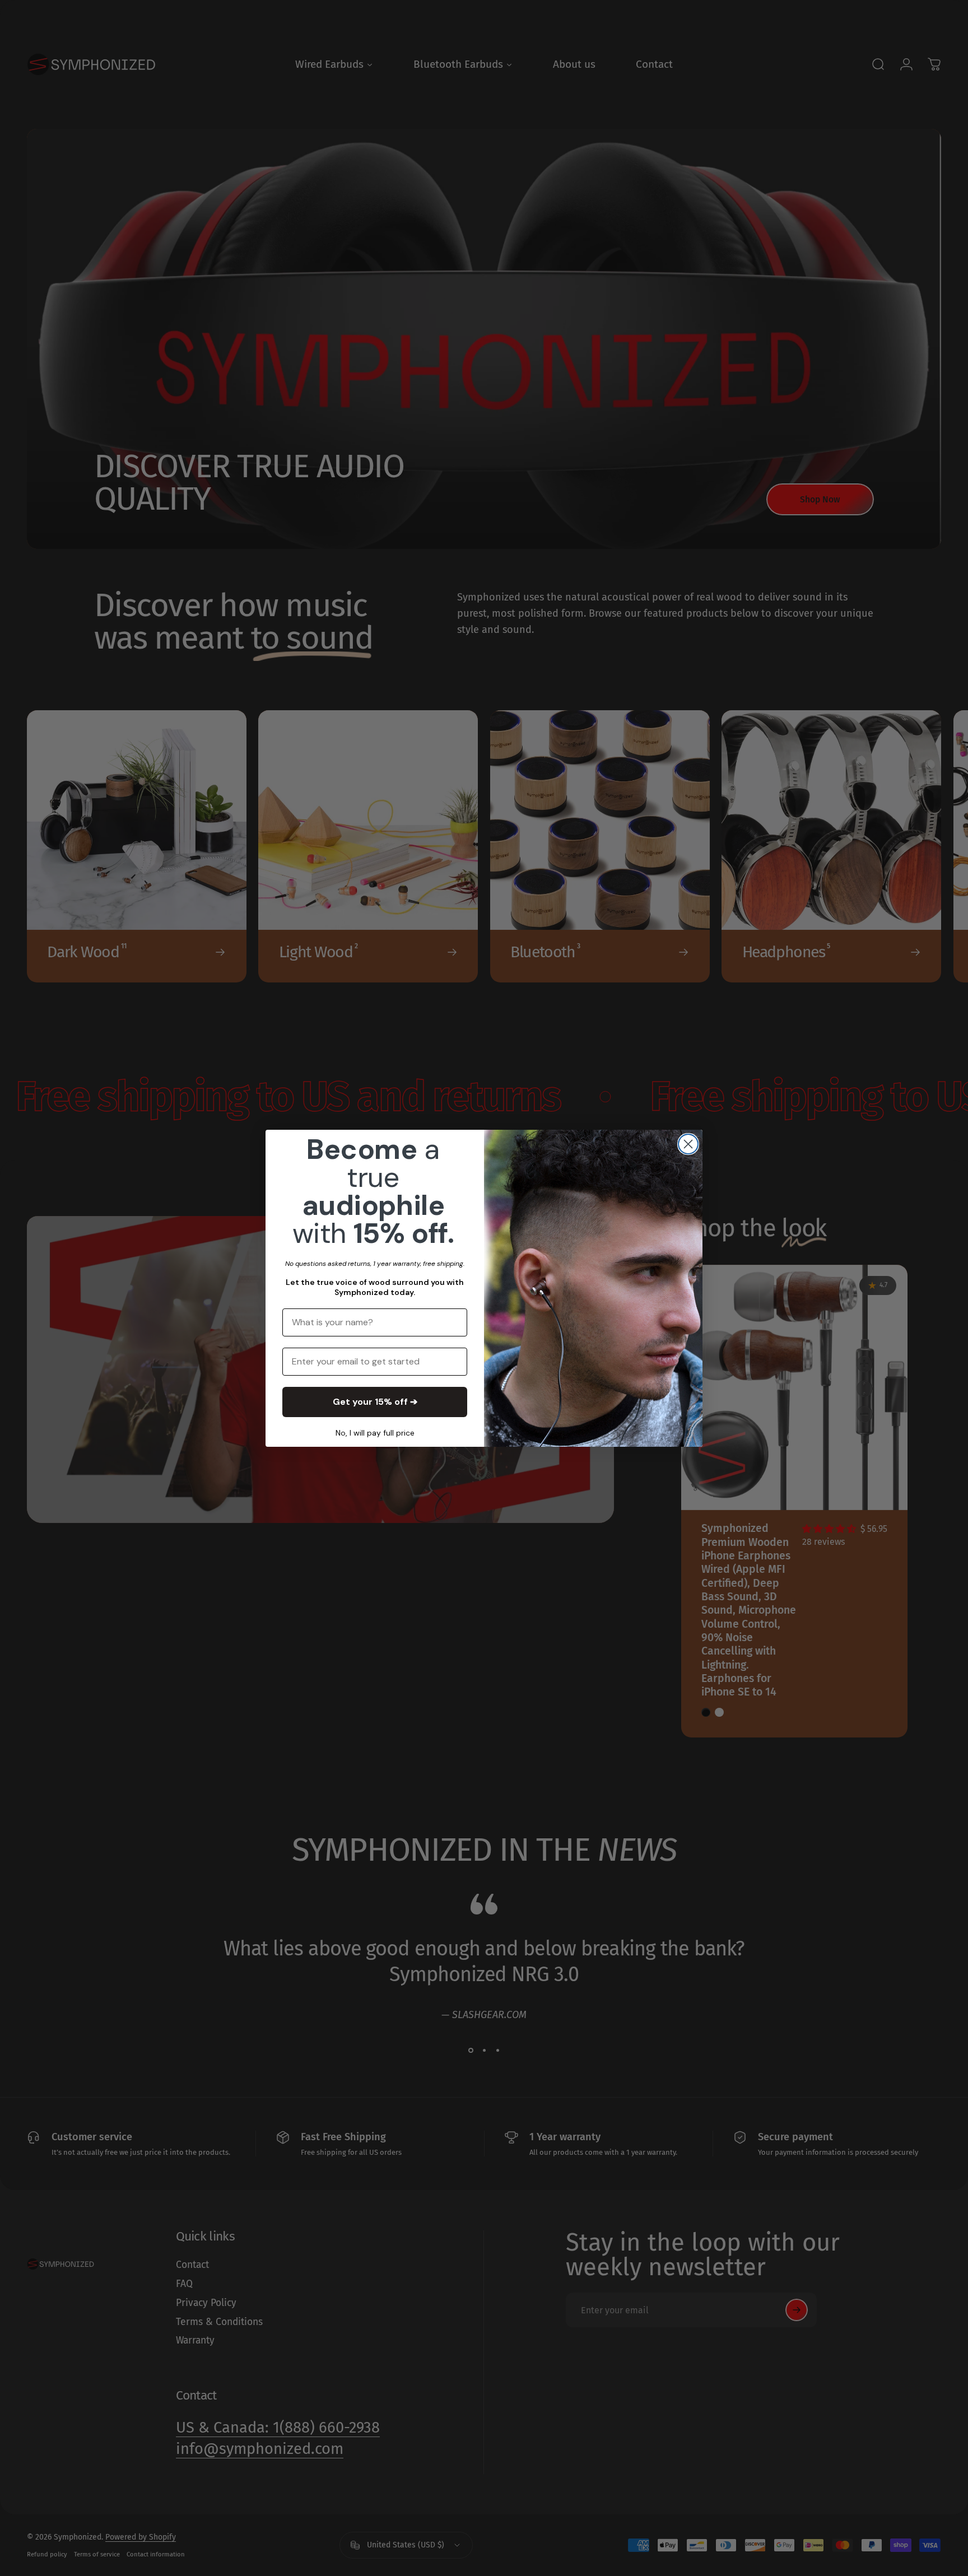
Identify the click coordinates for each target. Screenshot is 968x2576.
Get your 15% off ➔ (375, 1402)
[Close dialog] (688, 1144)
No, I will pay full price (375, 1433)
